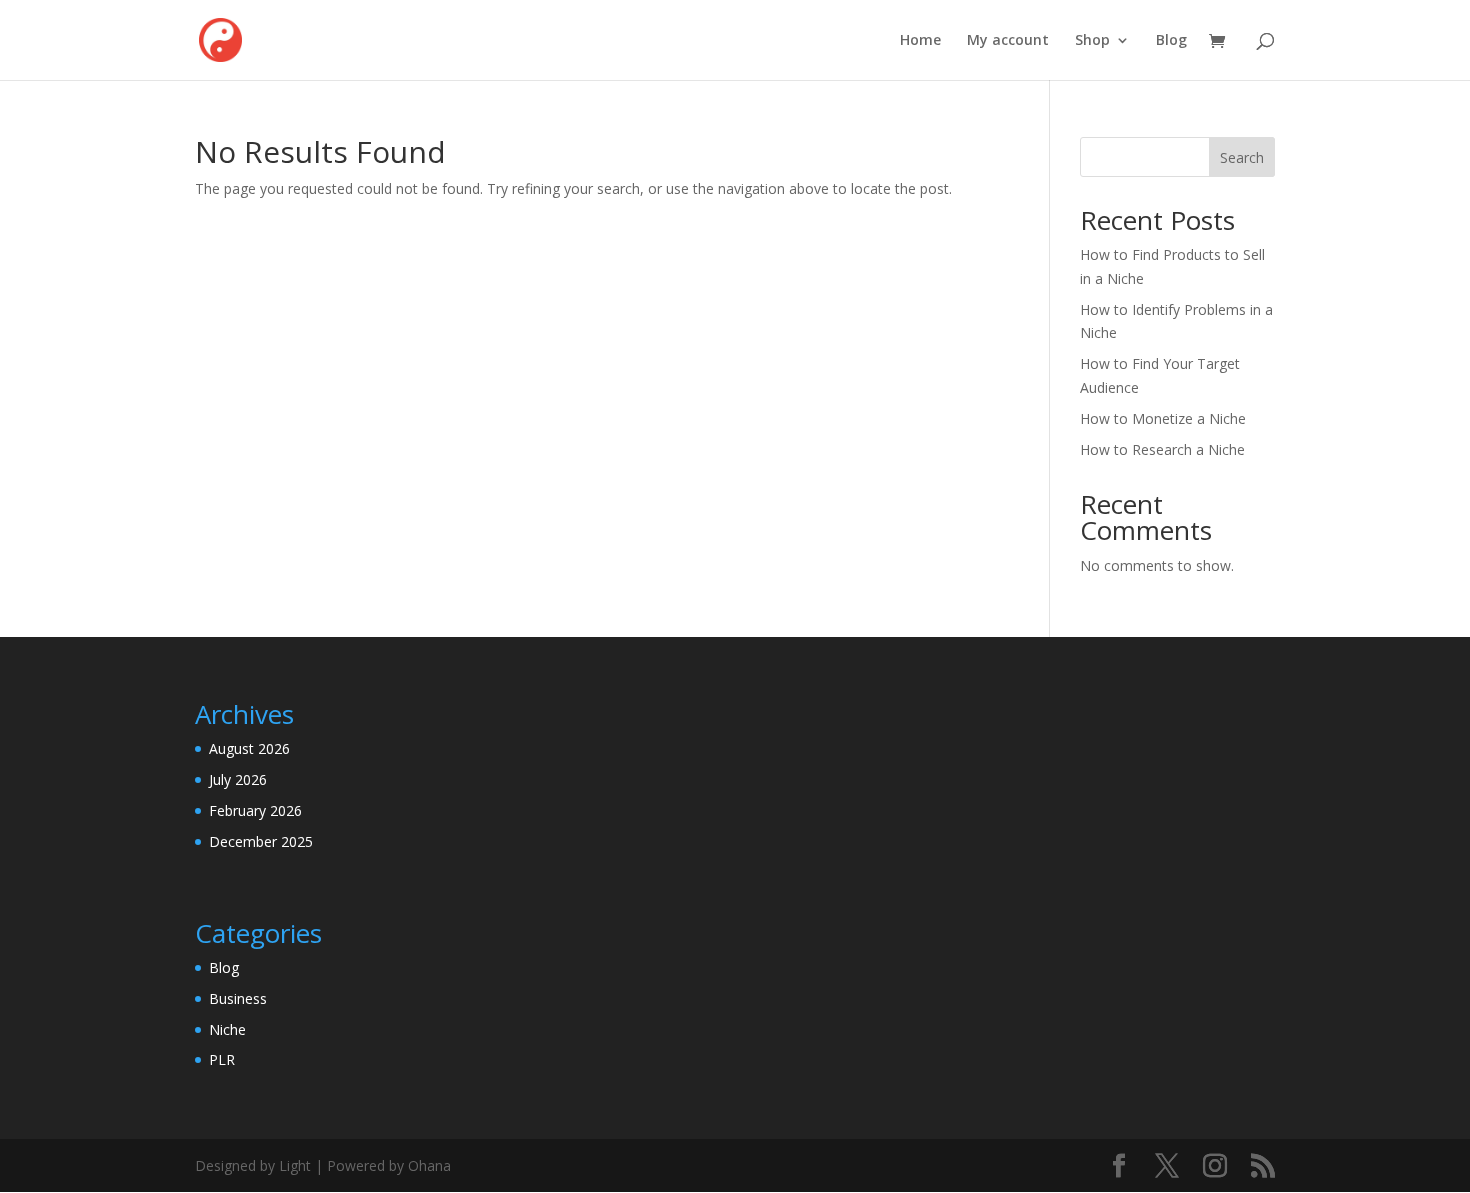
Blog (1171, 41)
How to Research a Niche (1162, 449)
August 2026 (249, 748)
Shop (1092, 41)
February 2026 (255, 810)
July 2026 (238, 779)
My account (1008, 41)
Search (1242, 157)
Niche (227, 1029)
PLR (222, 1059)
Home (920, 41)
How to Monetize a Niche (1163, 418)
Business (238, 998)
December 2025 (261, 841)
